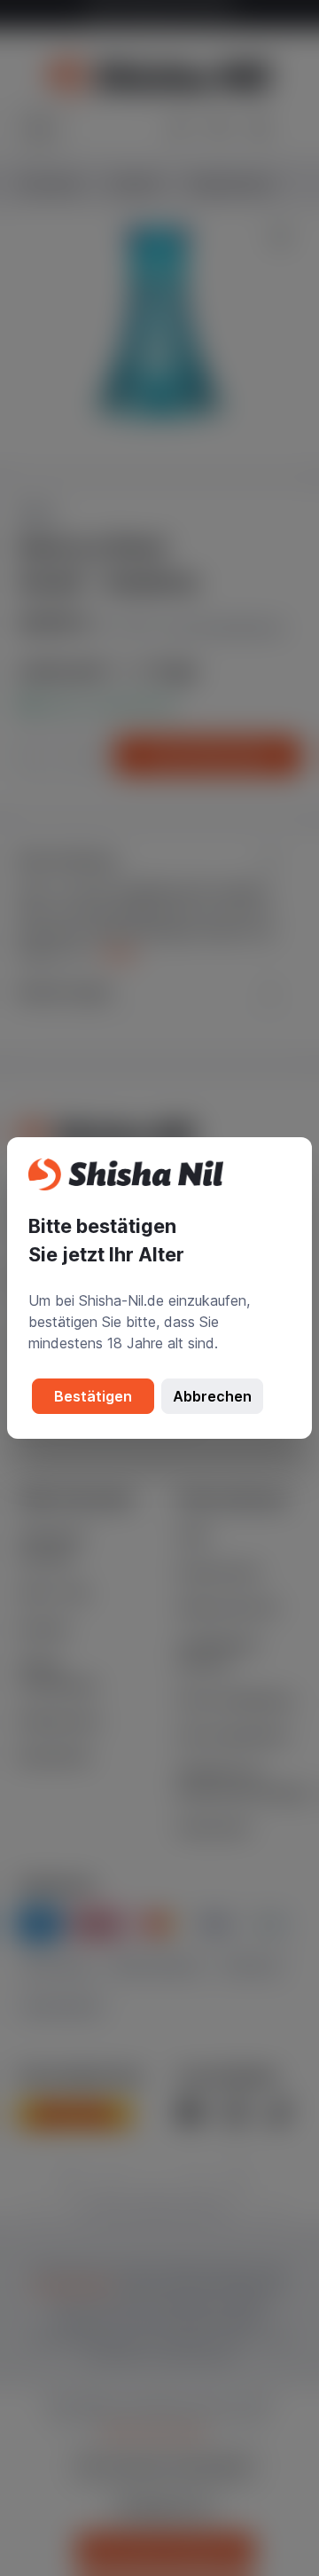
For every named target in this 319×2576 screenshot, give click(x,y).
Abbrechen (212, 1396)
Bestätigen (93, 1396)
